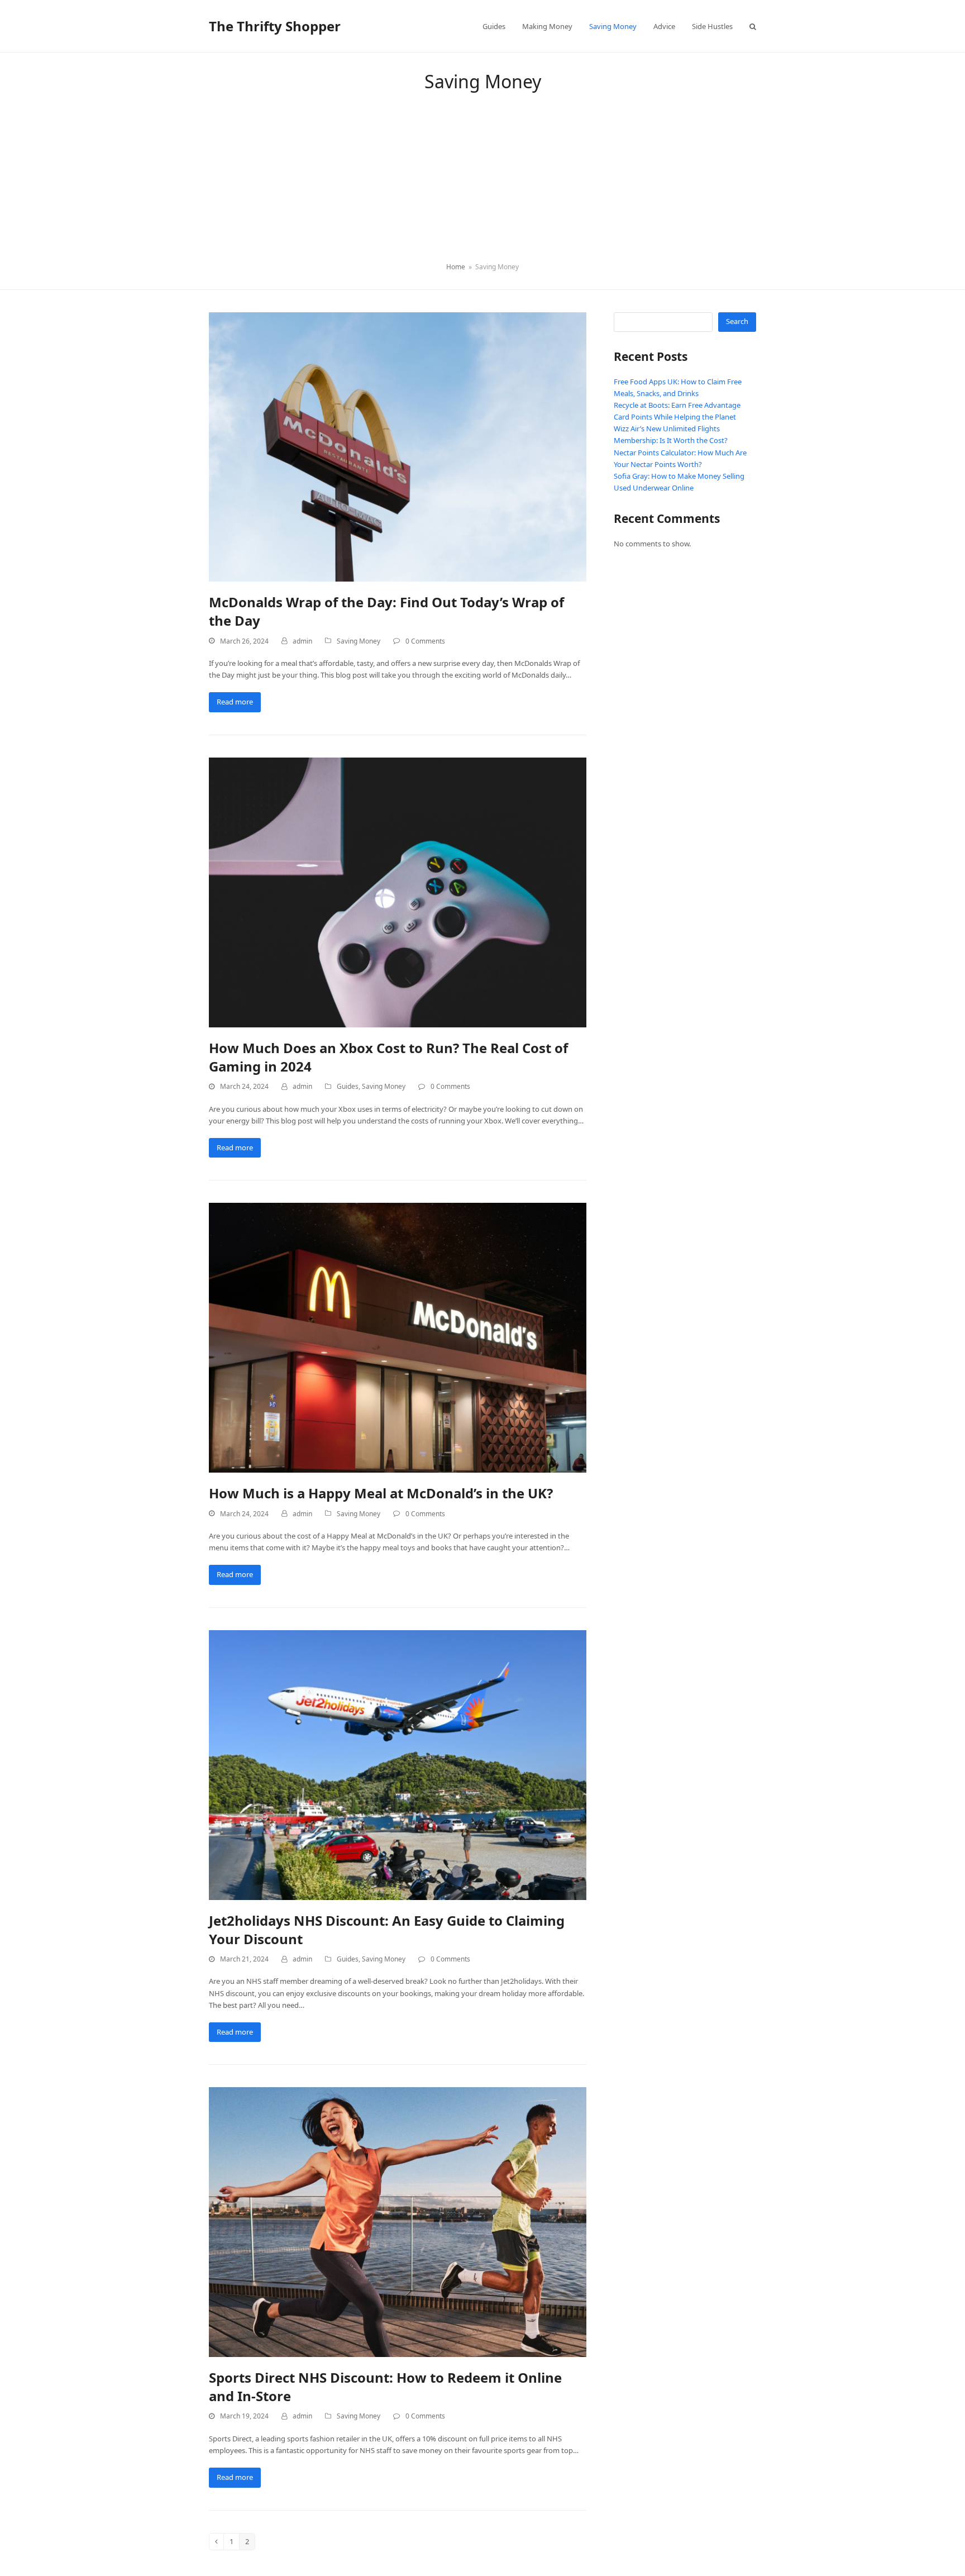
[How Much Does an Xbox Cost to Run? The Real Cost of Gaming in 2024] (398, 892)
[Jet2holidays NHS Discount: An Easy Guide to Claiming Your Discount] (398, 1764)
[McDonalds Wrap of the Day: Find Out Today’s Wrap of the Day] (398, 446)
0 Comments (425, 641)
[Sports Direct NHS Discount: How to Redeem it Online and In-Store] (398, 2221)
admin (302, 641)
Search (737, 321)
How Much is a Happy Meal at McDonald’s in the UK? (381, 1493)
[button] (753, 26)
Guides (348, 1086)
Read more (235, 702)
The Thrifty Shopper (275, 26)
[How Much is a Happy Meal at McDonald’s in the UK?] (398, 1337)
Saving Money (359, 641)
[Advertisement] (482, 178)
